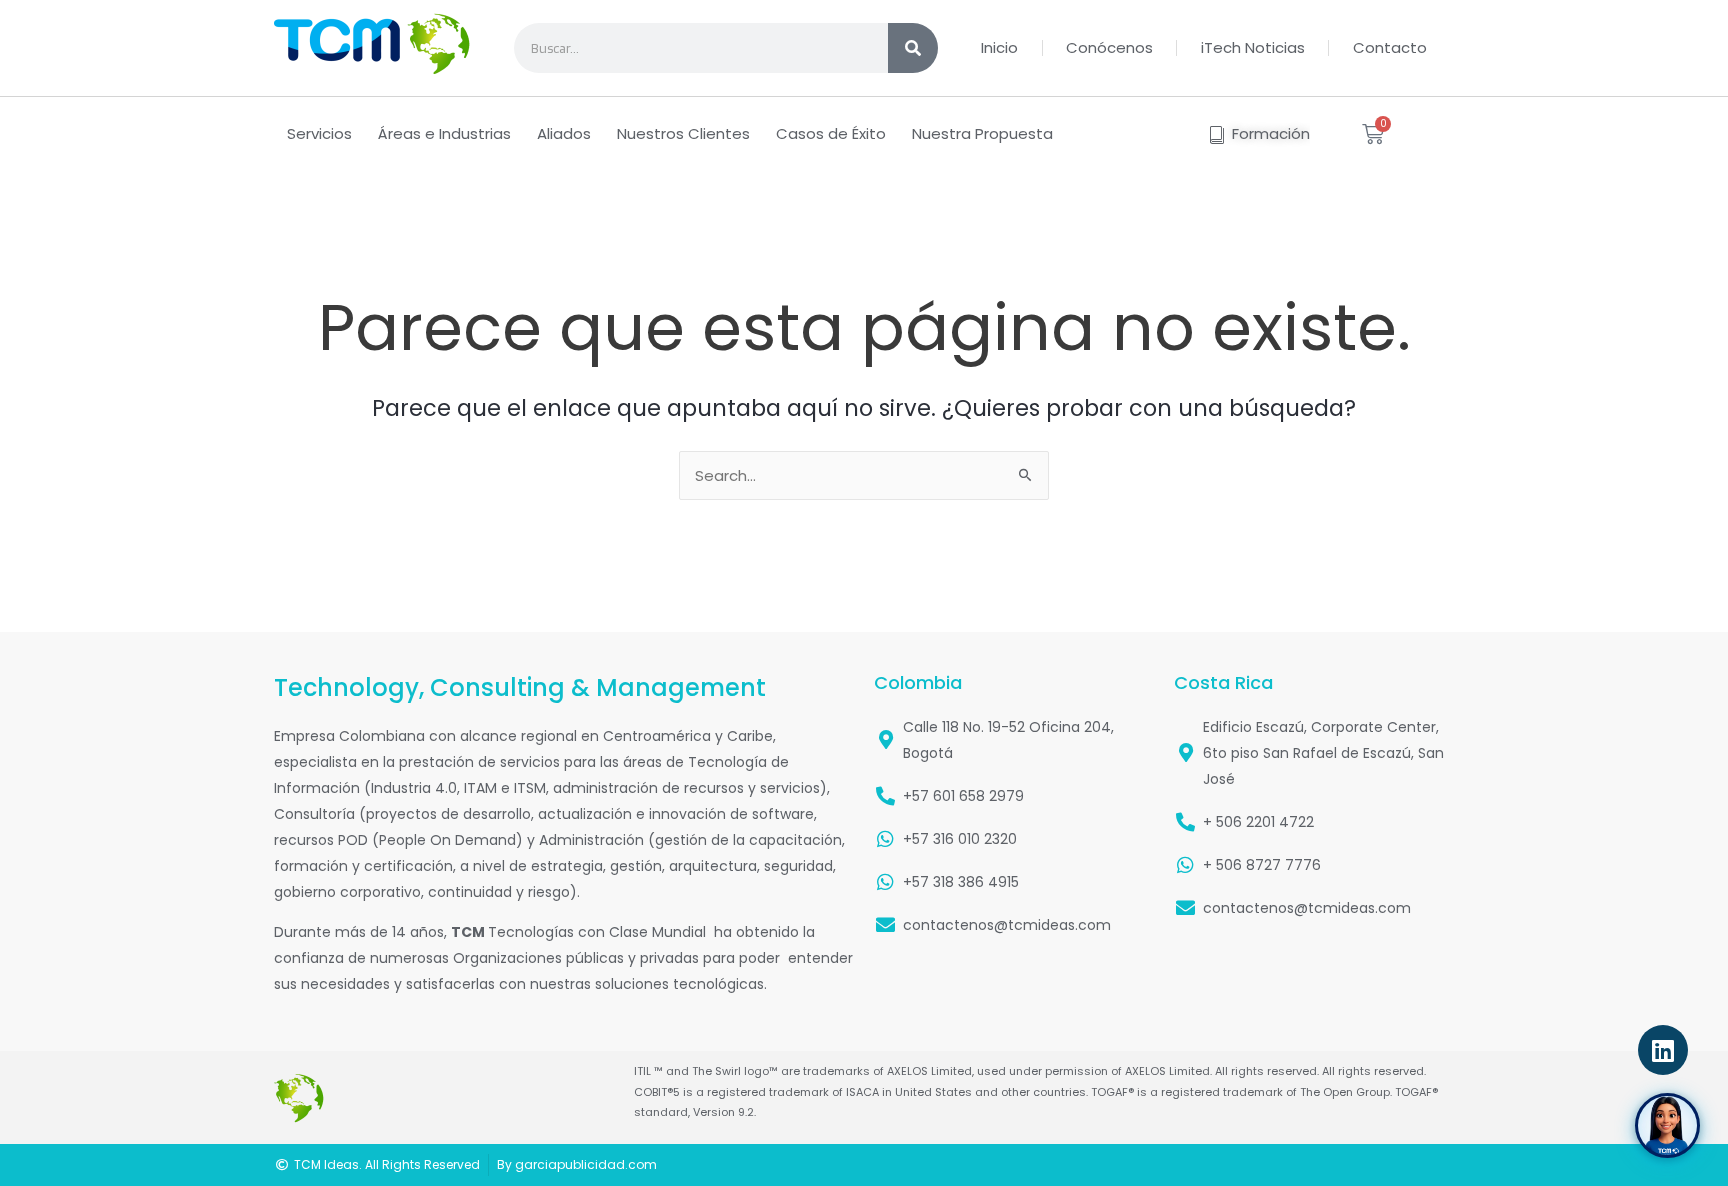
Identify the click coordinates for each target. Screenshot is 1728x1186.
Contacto (1390, 47)
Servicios (319, 133)
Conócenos (1109, 47)
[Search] (913, 48)
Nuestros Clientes (683, 133)
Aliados (564, 133)
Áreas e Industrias (444, 133)
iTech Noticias (1253, 47)
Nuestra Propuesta (982, 133)
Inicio (999, 47)
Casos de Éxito (831, 133)
